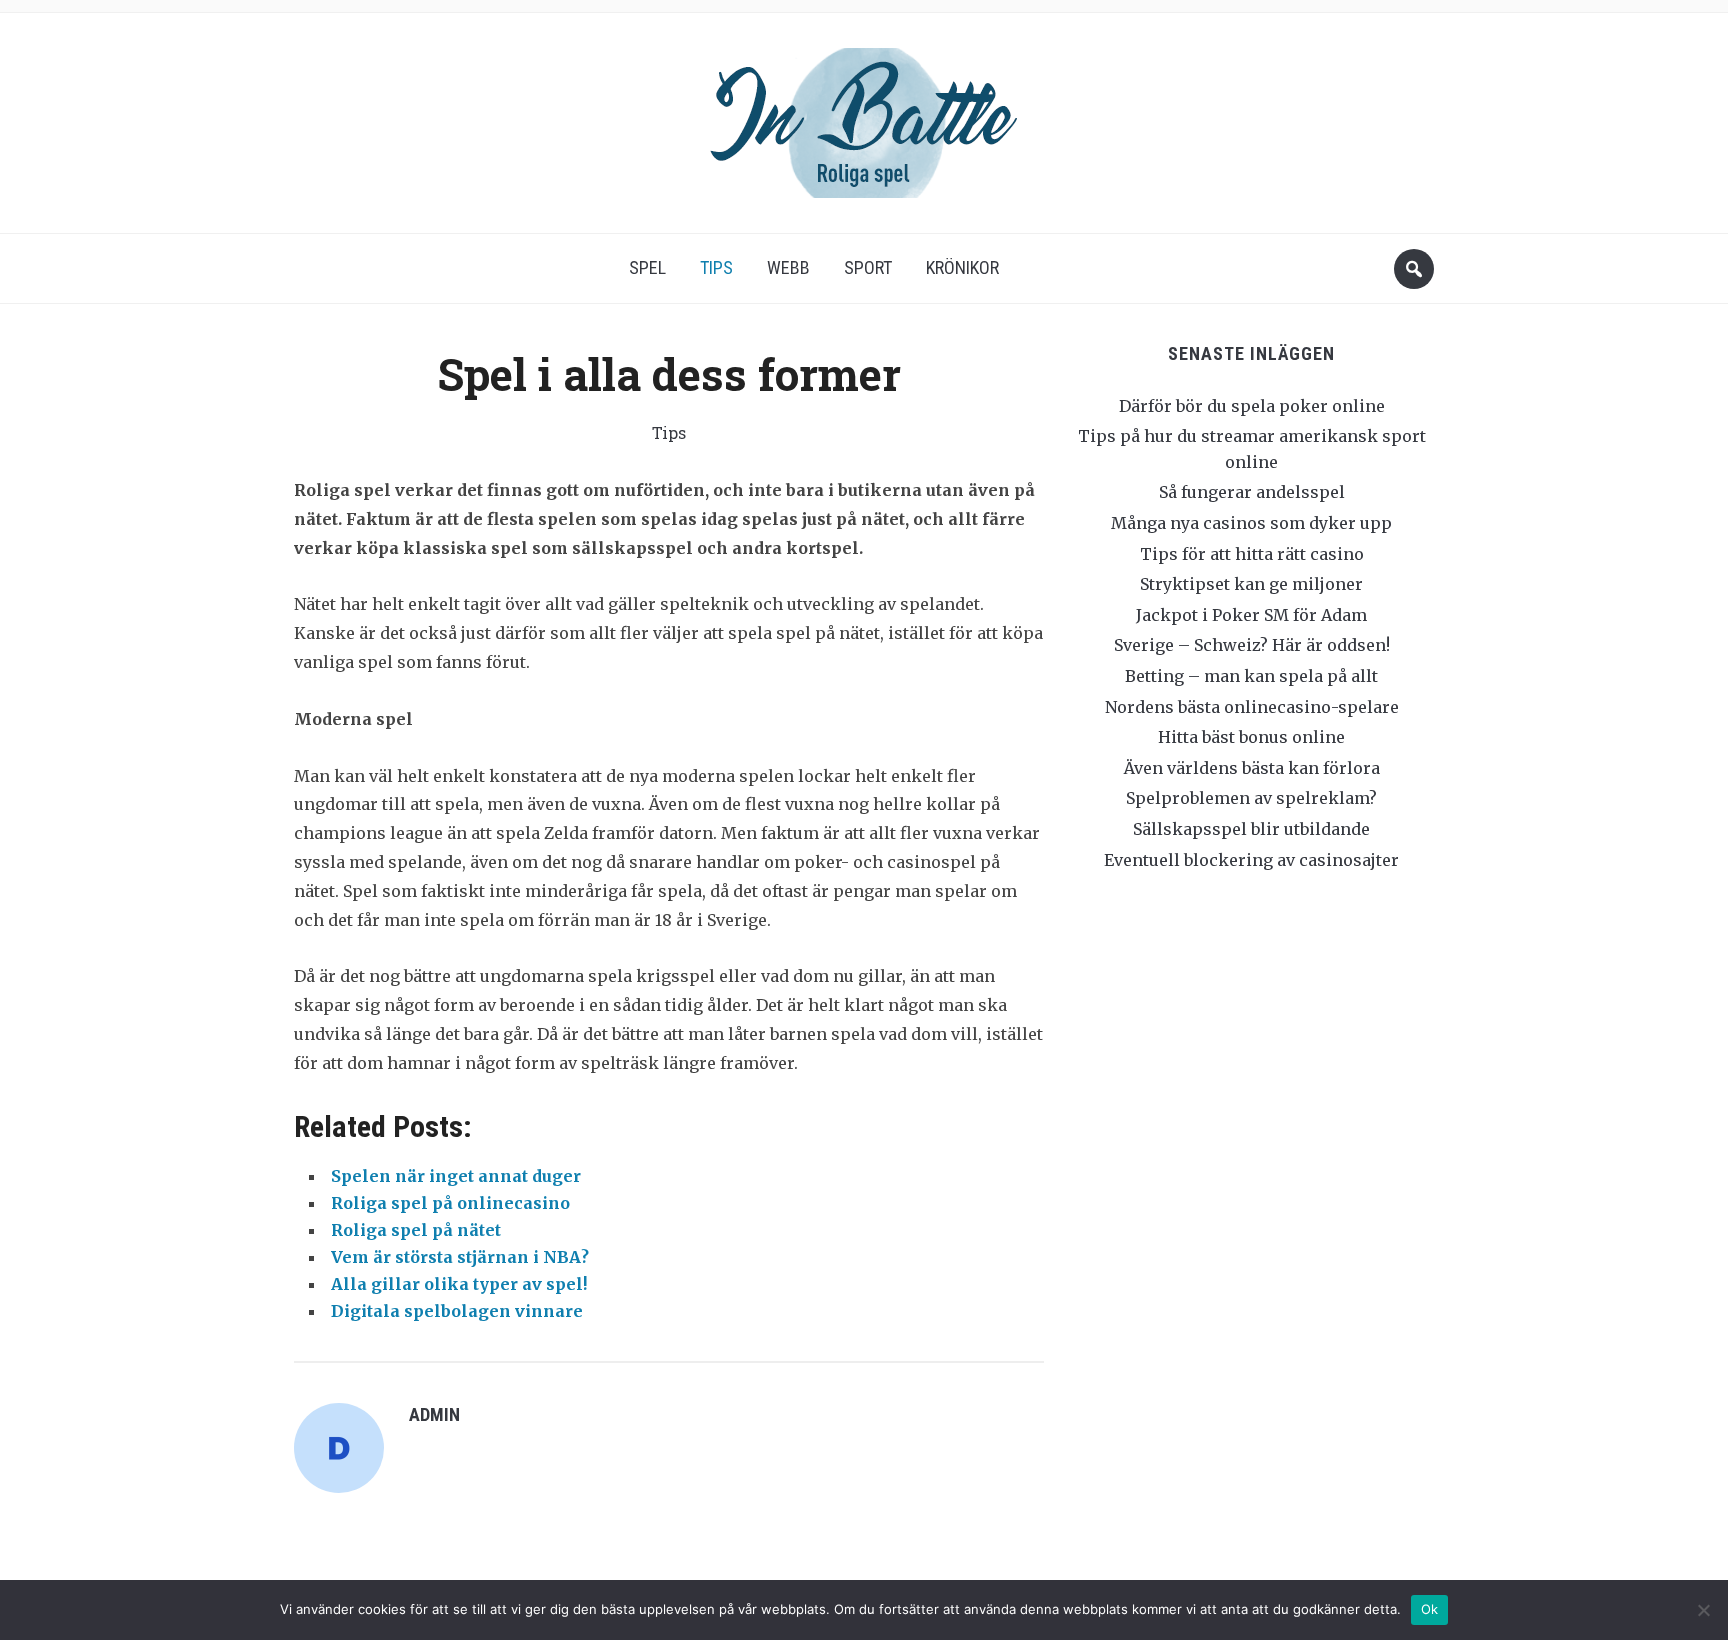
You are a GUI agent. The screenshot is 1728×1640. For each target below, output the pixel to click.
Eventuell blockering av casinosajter (1251, 860)
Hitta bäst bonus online (1251, 737)
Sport (868, 267)
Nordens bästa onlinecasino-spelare (1252, 707)
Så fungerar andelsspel (1252, 492)
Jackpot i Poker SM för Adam (1251, 615)
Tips (716, 267)
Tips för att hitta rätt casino (1252, 554)
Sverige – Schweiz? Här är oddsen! (1252, 645)
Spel (647, 267)
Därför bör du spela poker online (1252, 406)
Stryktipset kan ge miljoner (1251, 584)
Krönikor (962, 267)
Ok (1430, 1609)
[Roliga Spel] (864, 116)
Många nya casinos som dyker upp (1251, 523)
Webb (788, 267)
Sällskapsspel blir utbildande (1251, 829)
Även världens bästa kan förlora (1252, 768)
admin (434, 1414)
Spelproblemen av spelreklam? (1251, 798)
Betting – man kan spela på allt (1251, 676)
